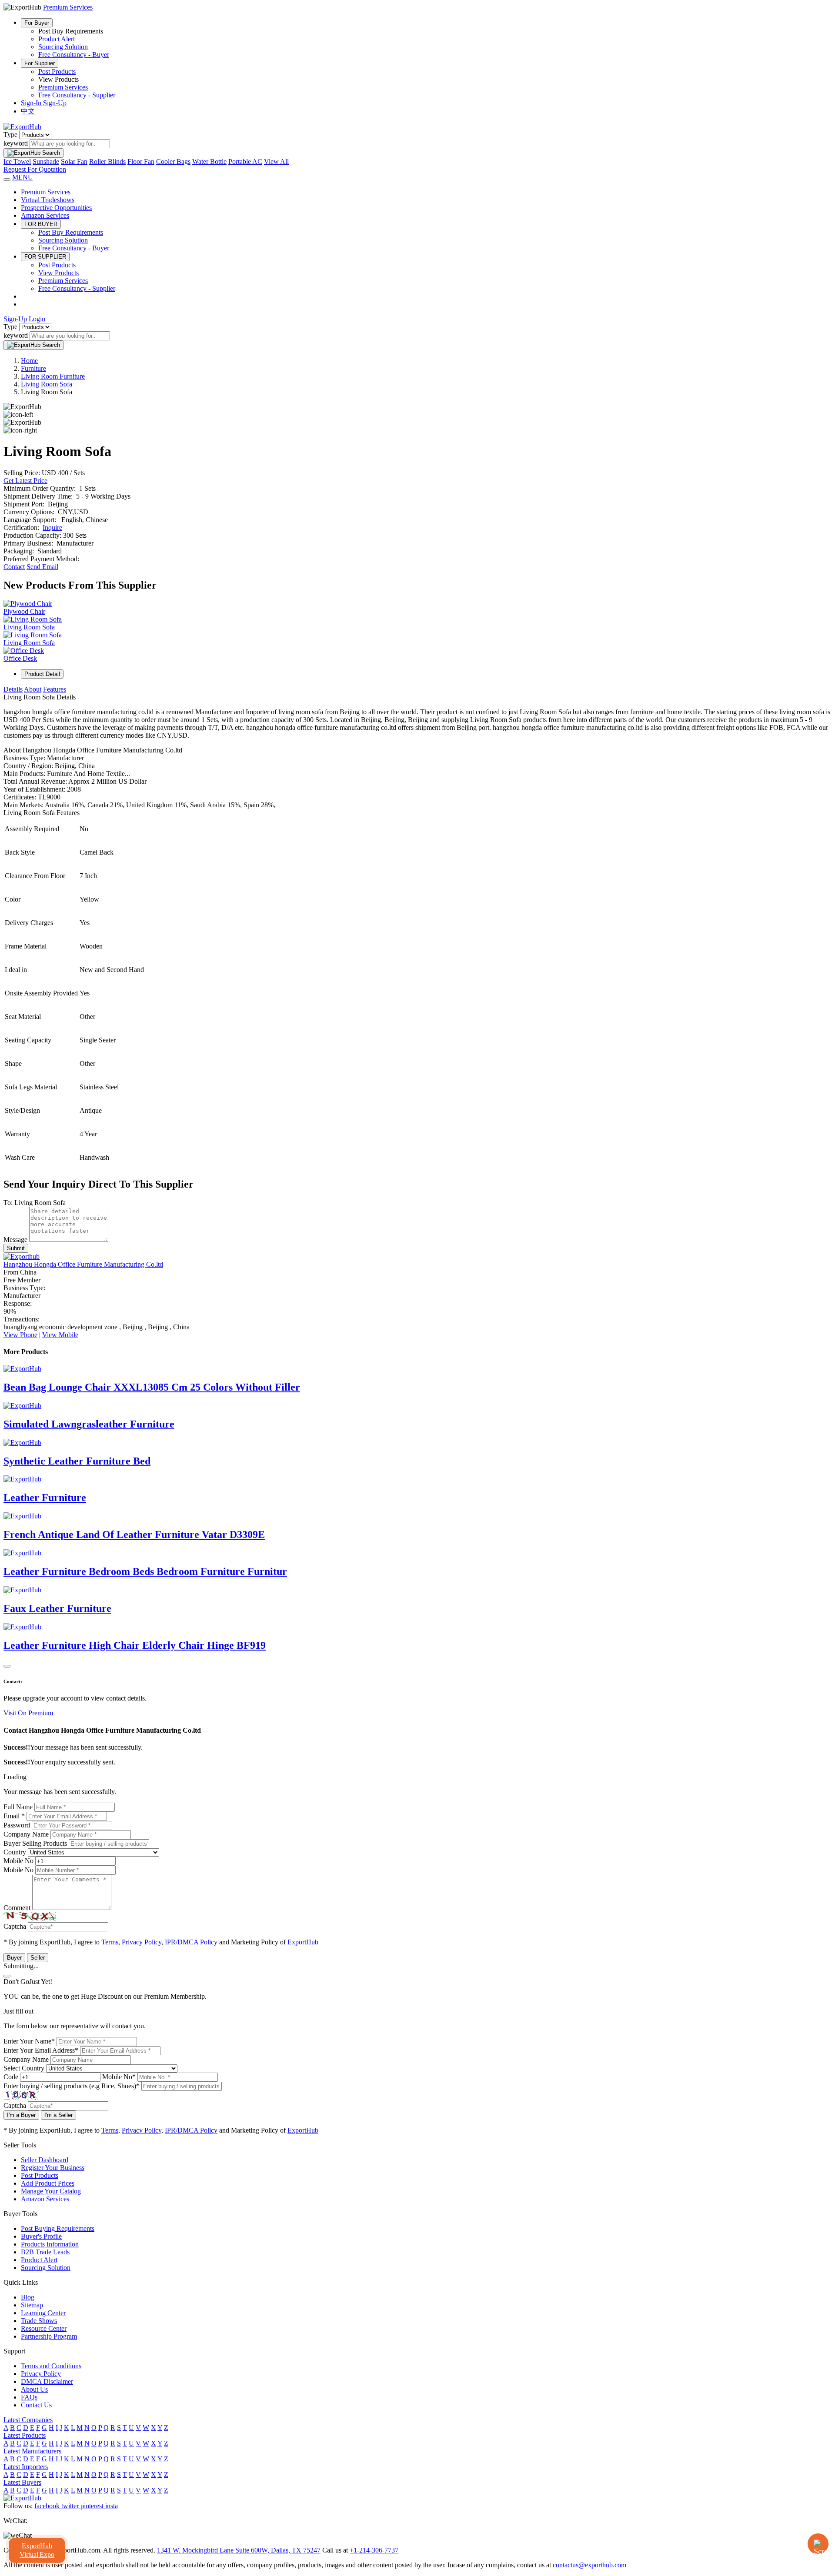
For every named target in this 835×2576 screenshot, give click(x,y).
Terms (110, 1942)
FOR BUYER (41, 224)
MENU (23, 177)
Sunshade (46, 161)
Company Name (26, 1834)
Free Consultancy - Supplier (77, 95)
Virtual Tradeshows (48, 200)
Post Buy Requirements (71, 232)
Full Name (18, 1807)
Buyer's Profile (41, 2236)
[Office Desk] (24, 651)
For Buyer (37, 23)
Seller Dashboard (45, 2160)
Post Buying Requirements (58, 2228)
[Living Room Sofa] (33, 619)
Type (10, 135)
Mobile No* (119, 2077)
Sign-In (32, 103)
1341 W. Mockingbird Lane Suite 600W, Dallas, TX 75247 (239, 2550)
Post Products (57, 72)
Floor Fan (141, 161)
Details (13, 689)
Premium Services (63, 87)
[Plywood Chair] (28, 604)
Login (37, 319)
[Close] (7, 1666)
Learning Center (43, 2313)
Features (55, 689)
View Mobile (60, 1335)
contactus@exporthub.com (590, 2565)
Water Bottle (209, 161)
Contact (14, 567)
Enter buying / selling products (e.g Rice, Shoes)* (72, 2086)
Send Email (42, 567)
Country (15, 1852)
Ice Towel (17, 161)
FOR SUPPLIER (45, 257)
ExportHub (303, 1942)
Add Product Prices (48, 2183)
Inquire (52, 528)
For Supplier (40, 63)
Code (11, 2077)
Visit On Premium (28, 1713)
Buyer (14, 1958)
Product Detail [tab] (42, 674)
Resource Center (44, 2328)
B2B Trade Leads (45, 2252)
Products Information (50, 2244)
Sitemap (32, 2305)
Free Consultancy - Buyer (74, 55)
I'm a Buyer (21, 2115)
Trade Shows (39, 2321)
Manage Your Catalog (51, 2191)
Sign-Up (55, 103)
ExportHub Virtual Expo (37, 2550)
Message (15, 1240)
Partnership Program (49, 2336)
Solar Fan (74, 161)
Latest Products (25, 2435)
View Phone (20, 1335)
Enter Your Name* (29, 2041)
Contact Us (36, 2405)
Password (17, 1825)
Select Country (24, 2068)
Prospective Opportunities (56, 208)
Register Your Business (53, 2168)
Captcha (15, 1926)
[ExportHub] (22, 127)
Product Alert (57, 39)
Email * (14, 1816)
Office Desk (20, 658)
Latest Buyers (22, 2482)
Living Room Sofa (47, 384)
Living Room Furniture (53, 376)
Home (29, 361)
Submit (16, 1248)
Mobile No (18, 1861)
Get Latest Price (25, 481)
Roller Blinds (107, 161)
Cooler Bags (173, 161)
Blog (28, 2297)
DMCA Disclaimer (47, 2381)
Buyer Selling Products (35, 1843)
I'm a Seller (58, 2115)
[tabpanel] (417, 928)
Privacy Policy (142, 1942)
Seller (38, 1958)
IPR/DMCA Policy (191, 1942)
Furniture (33, 368)
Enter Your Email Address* (41, 2050)
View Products (58, 273)
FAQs (29, 2397)
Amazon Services (45, 215)
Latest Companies (28, 2420)
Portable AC (245, 161)
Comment (17, 1908)
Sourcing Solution (63, 47)
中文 (28, 111)
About (33, 689)
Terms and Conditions (51, 2366)
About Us (34, 2389)
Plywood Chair (24, 611)
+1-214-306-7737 (374, 2550)
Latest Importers (26, 2467)
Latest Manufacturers (32, 2451)
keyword (16, 143)
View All (276, 161)
